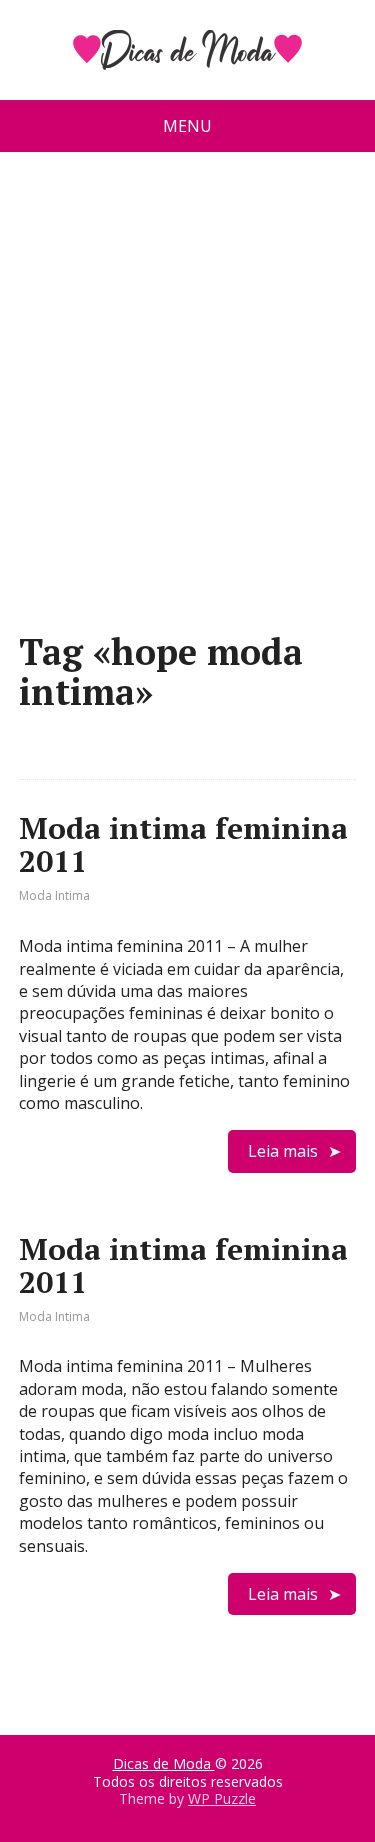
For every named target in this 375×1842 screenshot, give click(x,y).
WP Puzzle (222, 1798)
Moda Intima (54, 895)
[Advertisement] (187, 399)
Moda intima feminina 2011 (183, 844)
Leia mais (283, 1151)
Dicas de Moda (164, 1763)
